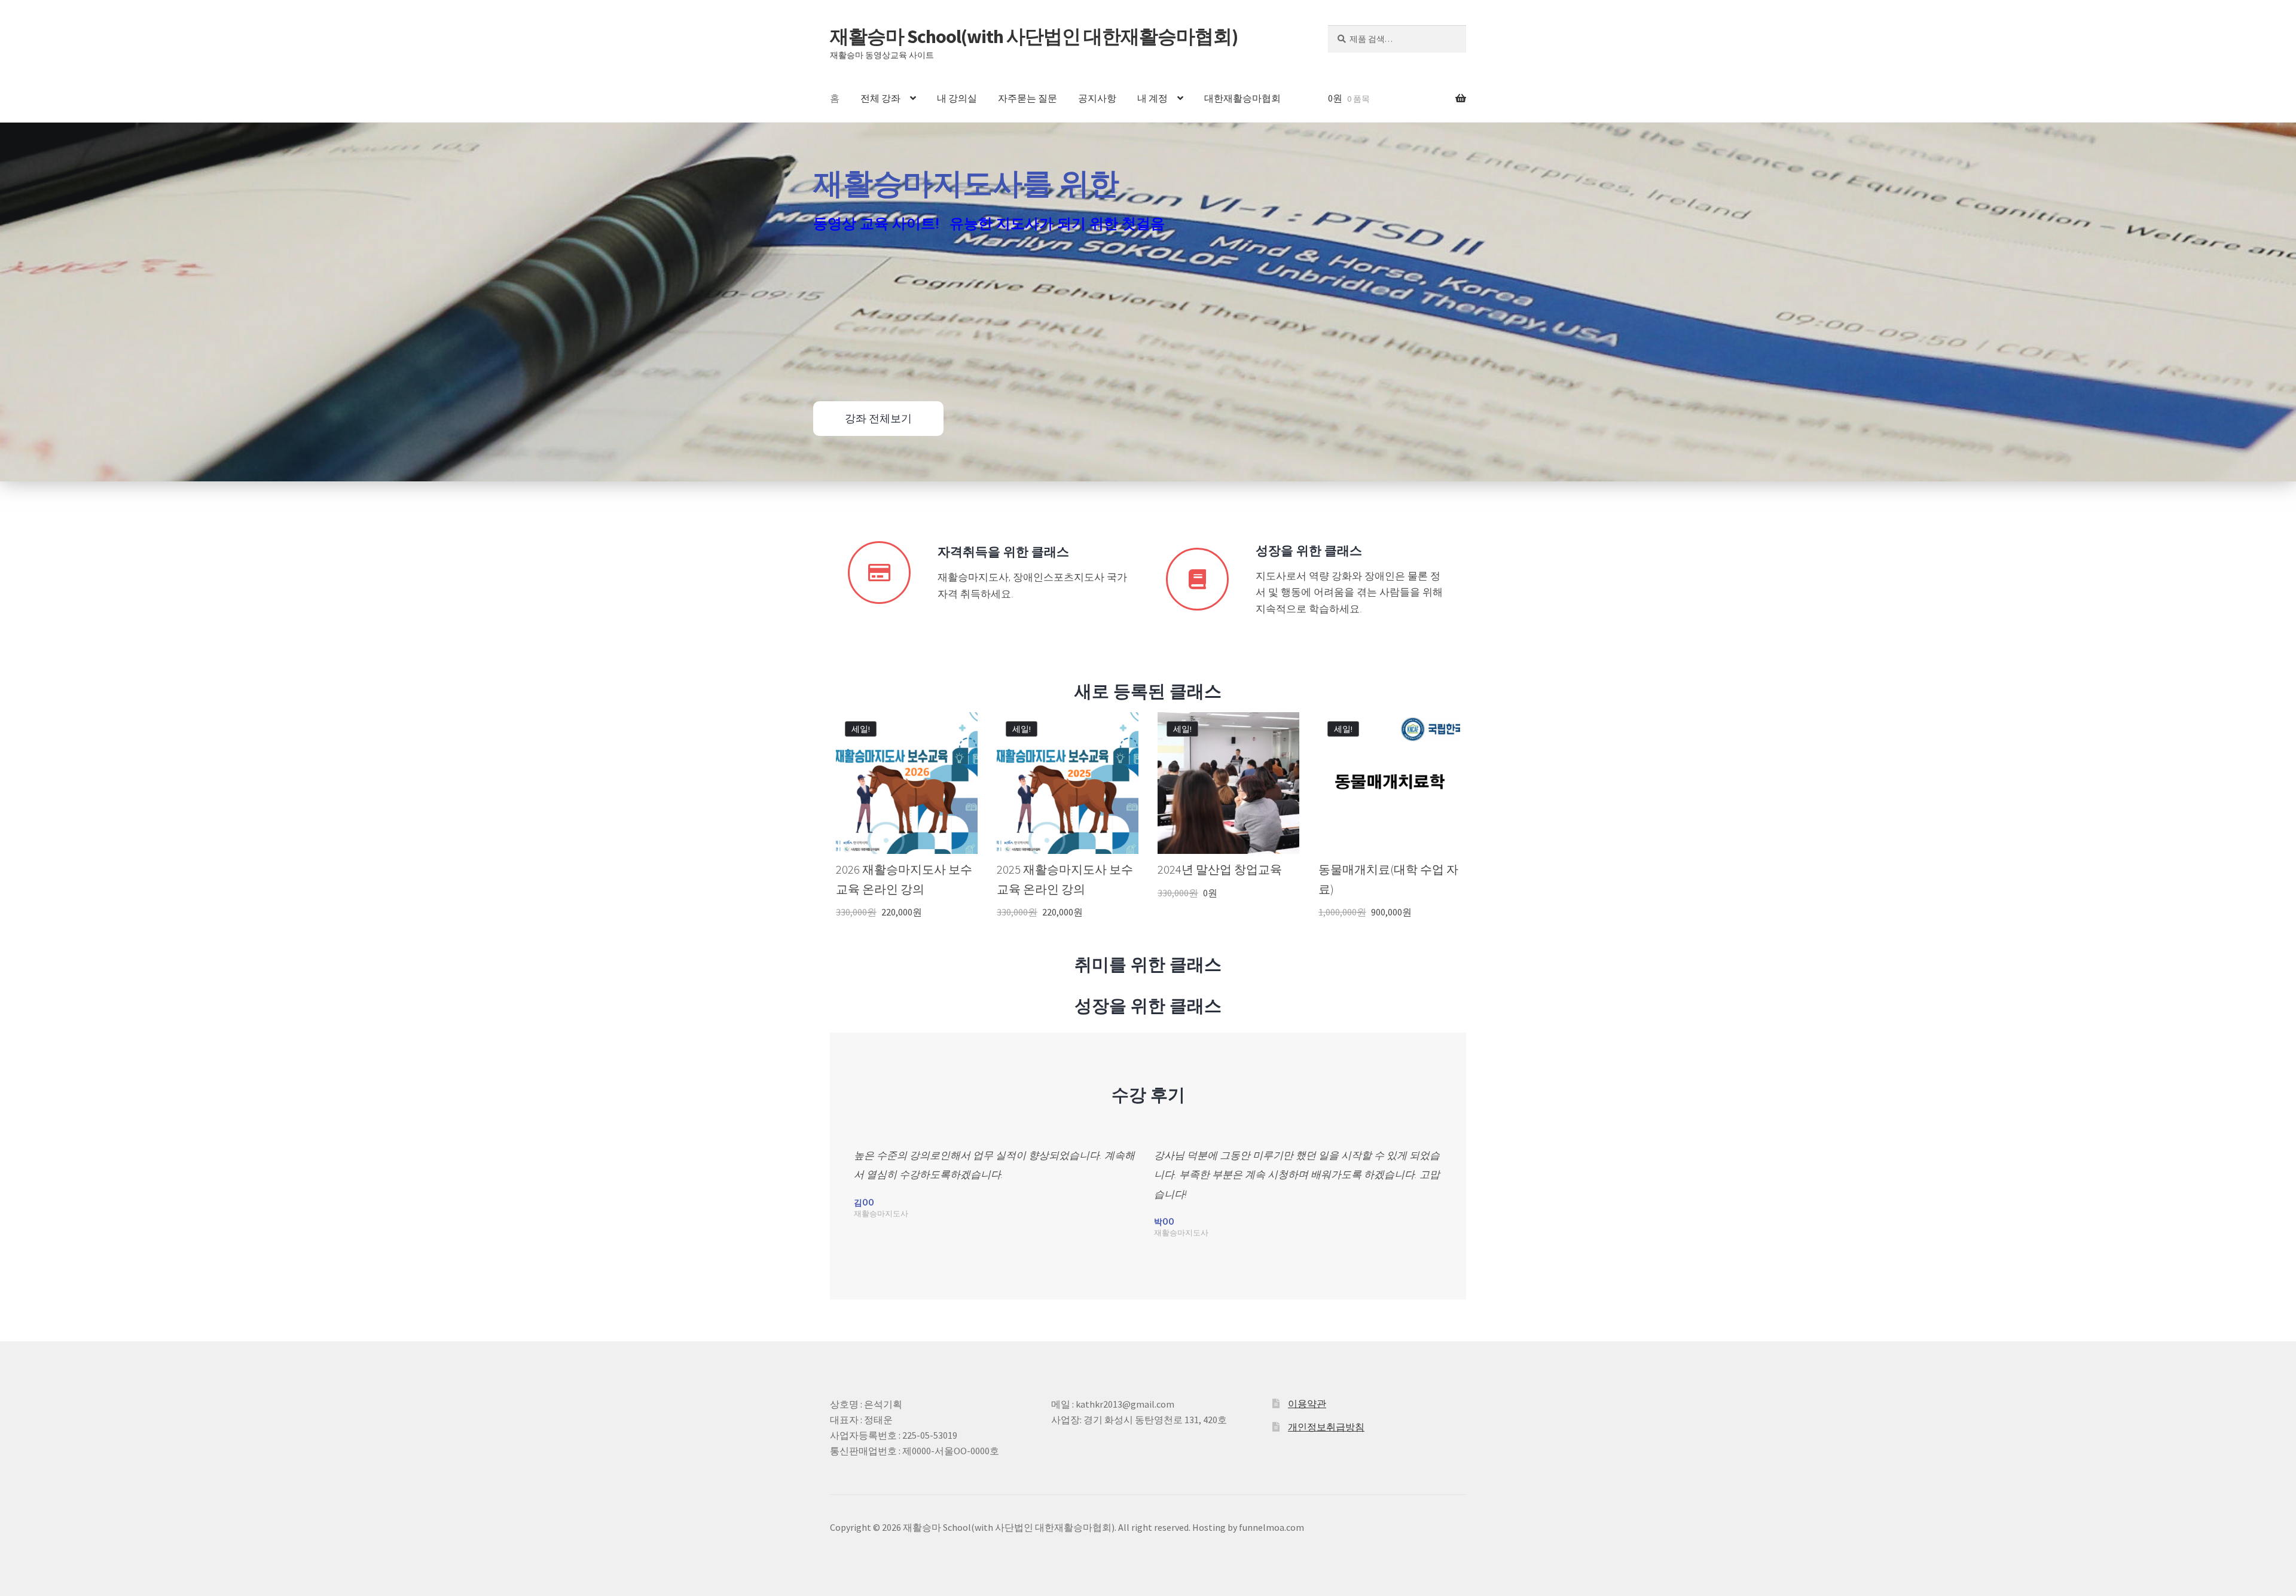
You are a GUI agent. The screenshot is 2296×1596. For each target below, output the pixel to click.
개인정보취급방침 (1326, 1427)
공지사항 (1097, 98)
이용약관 (1307, 1403)
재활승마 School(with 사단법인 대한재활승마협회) (1034, 36)
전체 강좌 (880, 98)
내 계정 (1152, 98)
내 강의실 (957, 98)
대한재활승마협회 (1242, 98)
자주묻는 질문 (1028, 98)
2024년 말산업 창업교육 (1220, 869)
